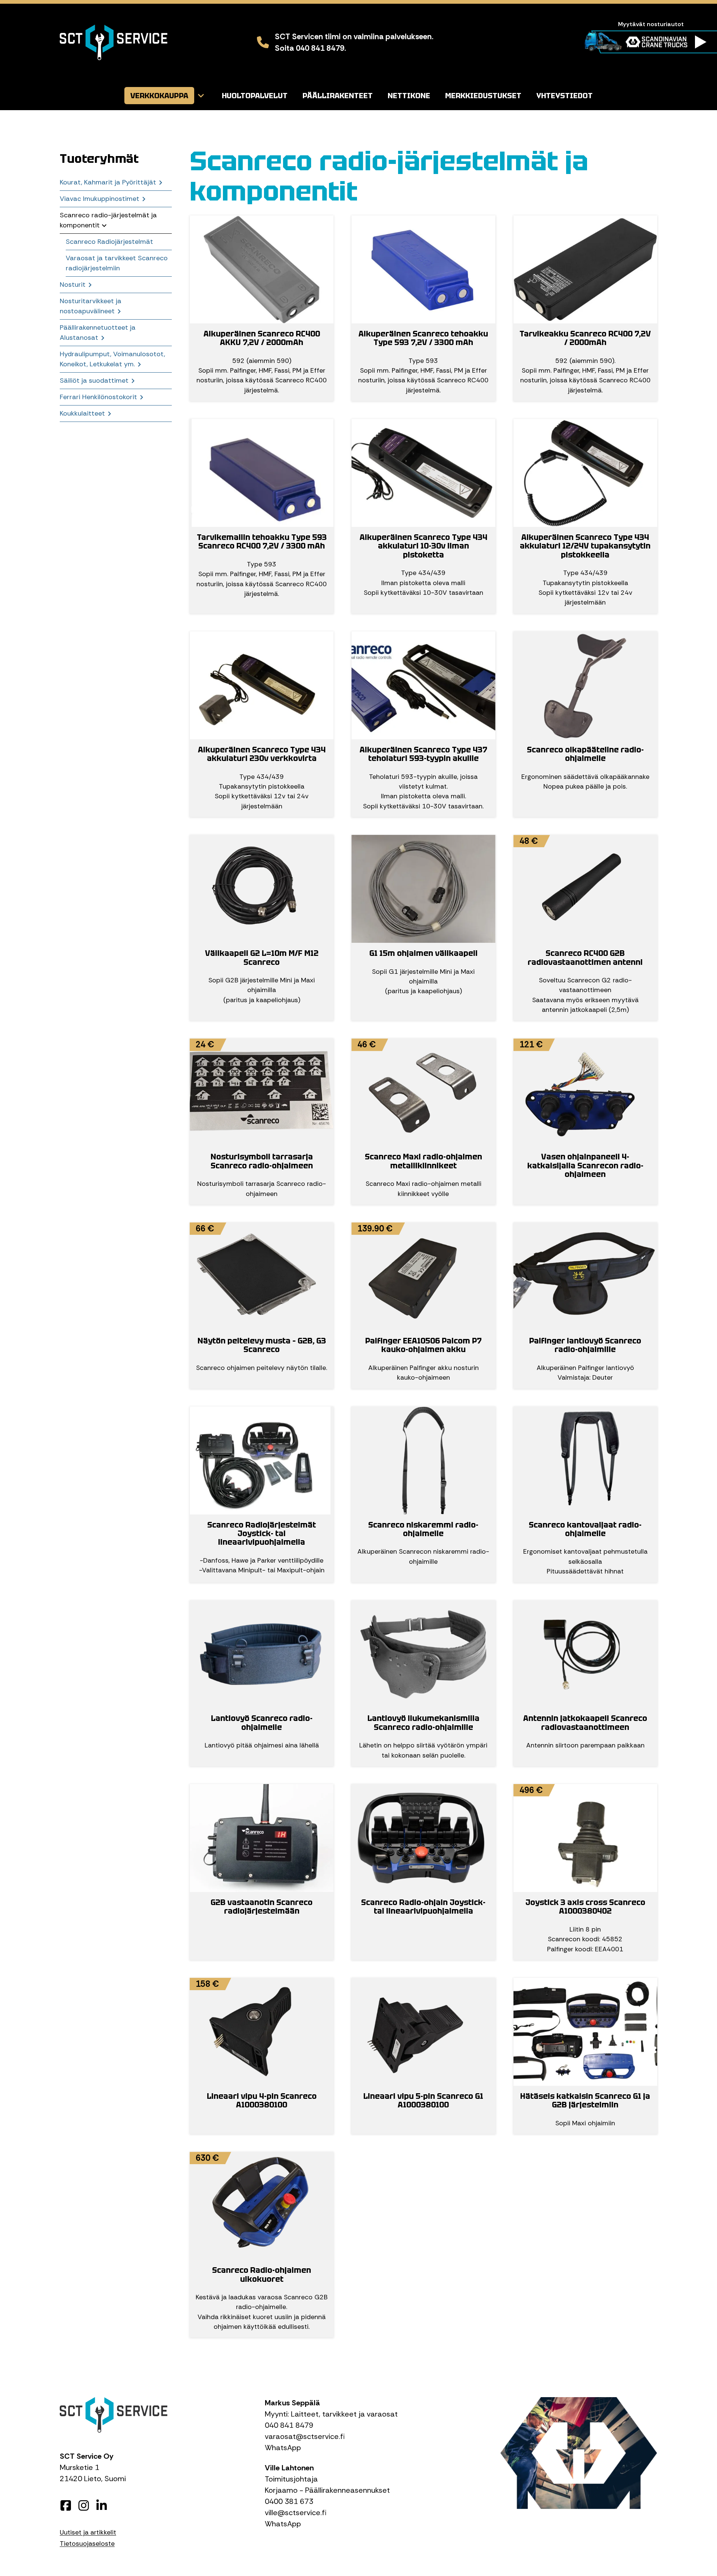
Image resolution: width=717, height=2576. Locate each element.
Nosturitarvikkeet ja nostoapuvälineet (91, 306)
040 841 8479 (289, 2425)
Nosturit (73, 285)
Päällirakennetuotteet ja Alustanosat (98, 333)
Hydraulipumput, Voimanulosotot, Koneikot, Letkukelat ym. (112, 359)
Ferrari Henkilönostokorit (98, 397)
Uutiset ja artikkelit (88, 2532)
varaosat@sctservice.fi (305, 2436)
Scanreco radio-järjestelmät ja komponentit (108, 220)
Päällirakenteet (338, 96)
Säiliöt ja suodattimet (94, 380)
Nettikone (409, 96)
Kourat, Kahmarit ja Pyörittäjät (108, 182)
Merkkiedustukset (483, 96)
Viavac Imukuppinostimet (100, 199)
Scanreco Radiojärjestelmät (109, 242)
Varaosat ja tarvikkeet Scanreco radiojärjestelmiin (117, 263)
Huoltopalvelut (255, 96)
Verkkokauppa (159, 96)
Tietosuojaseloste (87, 2544)
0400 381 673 (289, 2501)
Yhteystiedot (564, 96)
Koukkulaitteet (82, 413)
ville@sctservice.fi (296, 2513)
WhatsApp (283, 2448)
